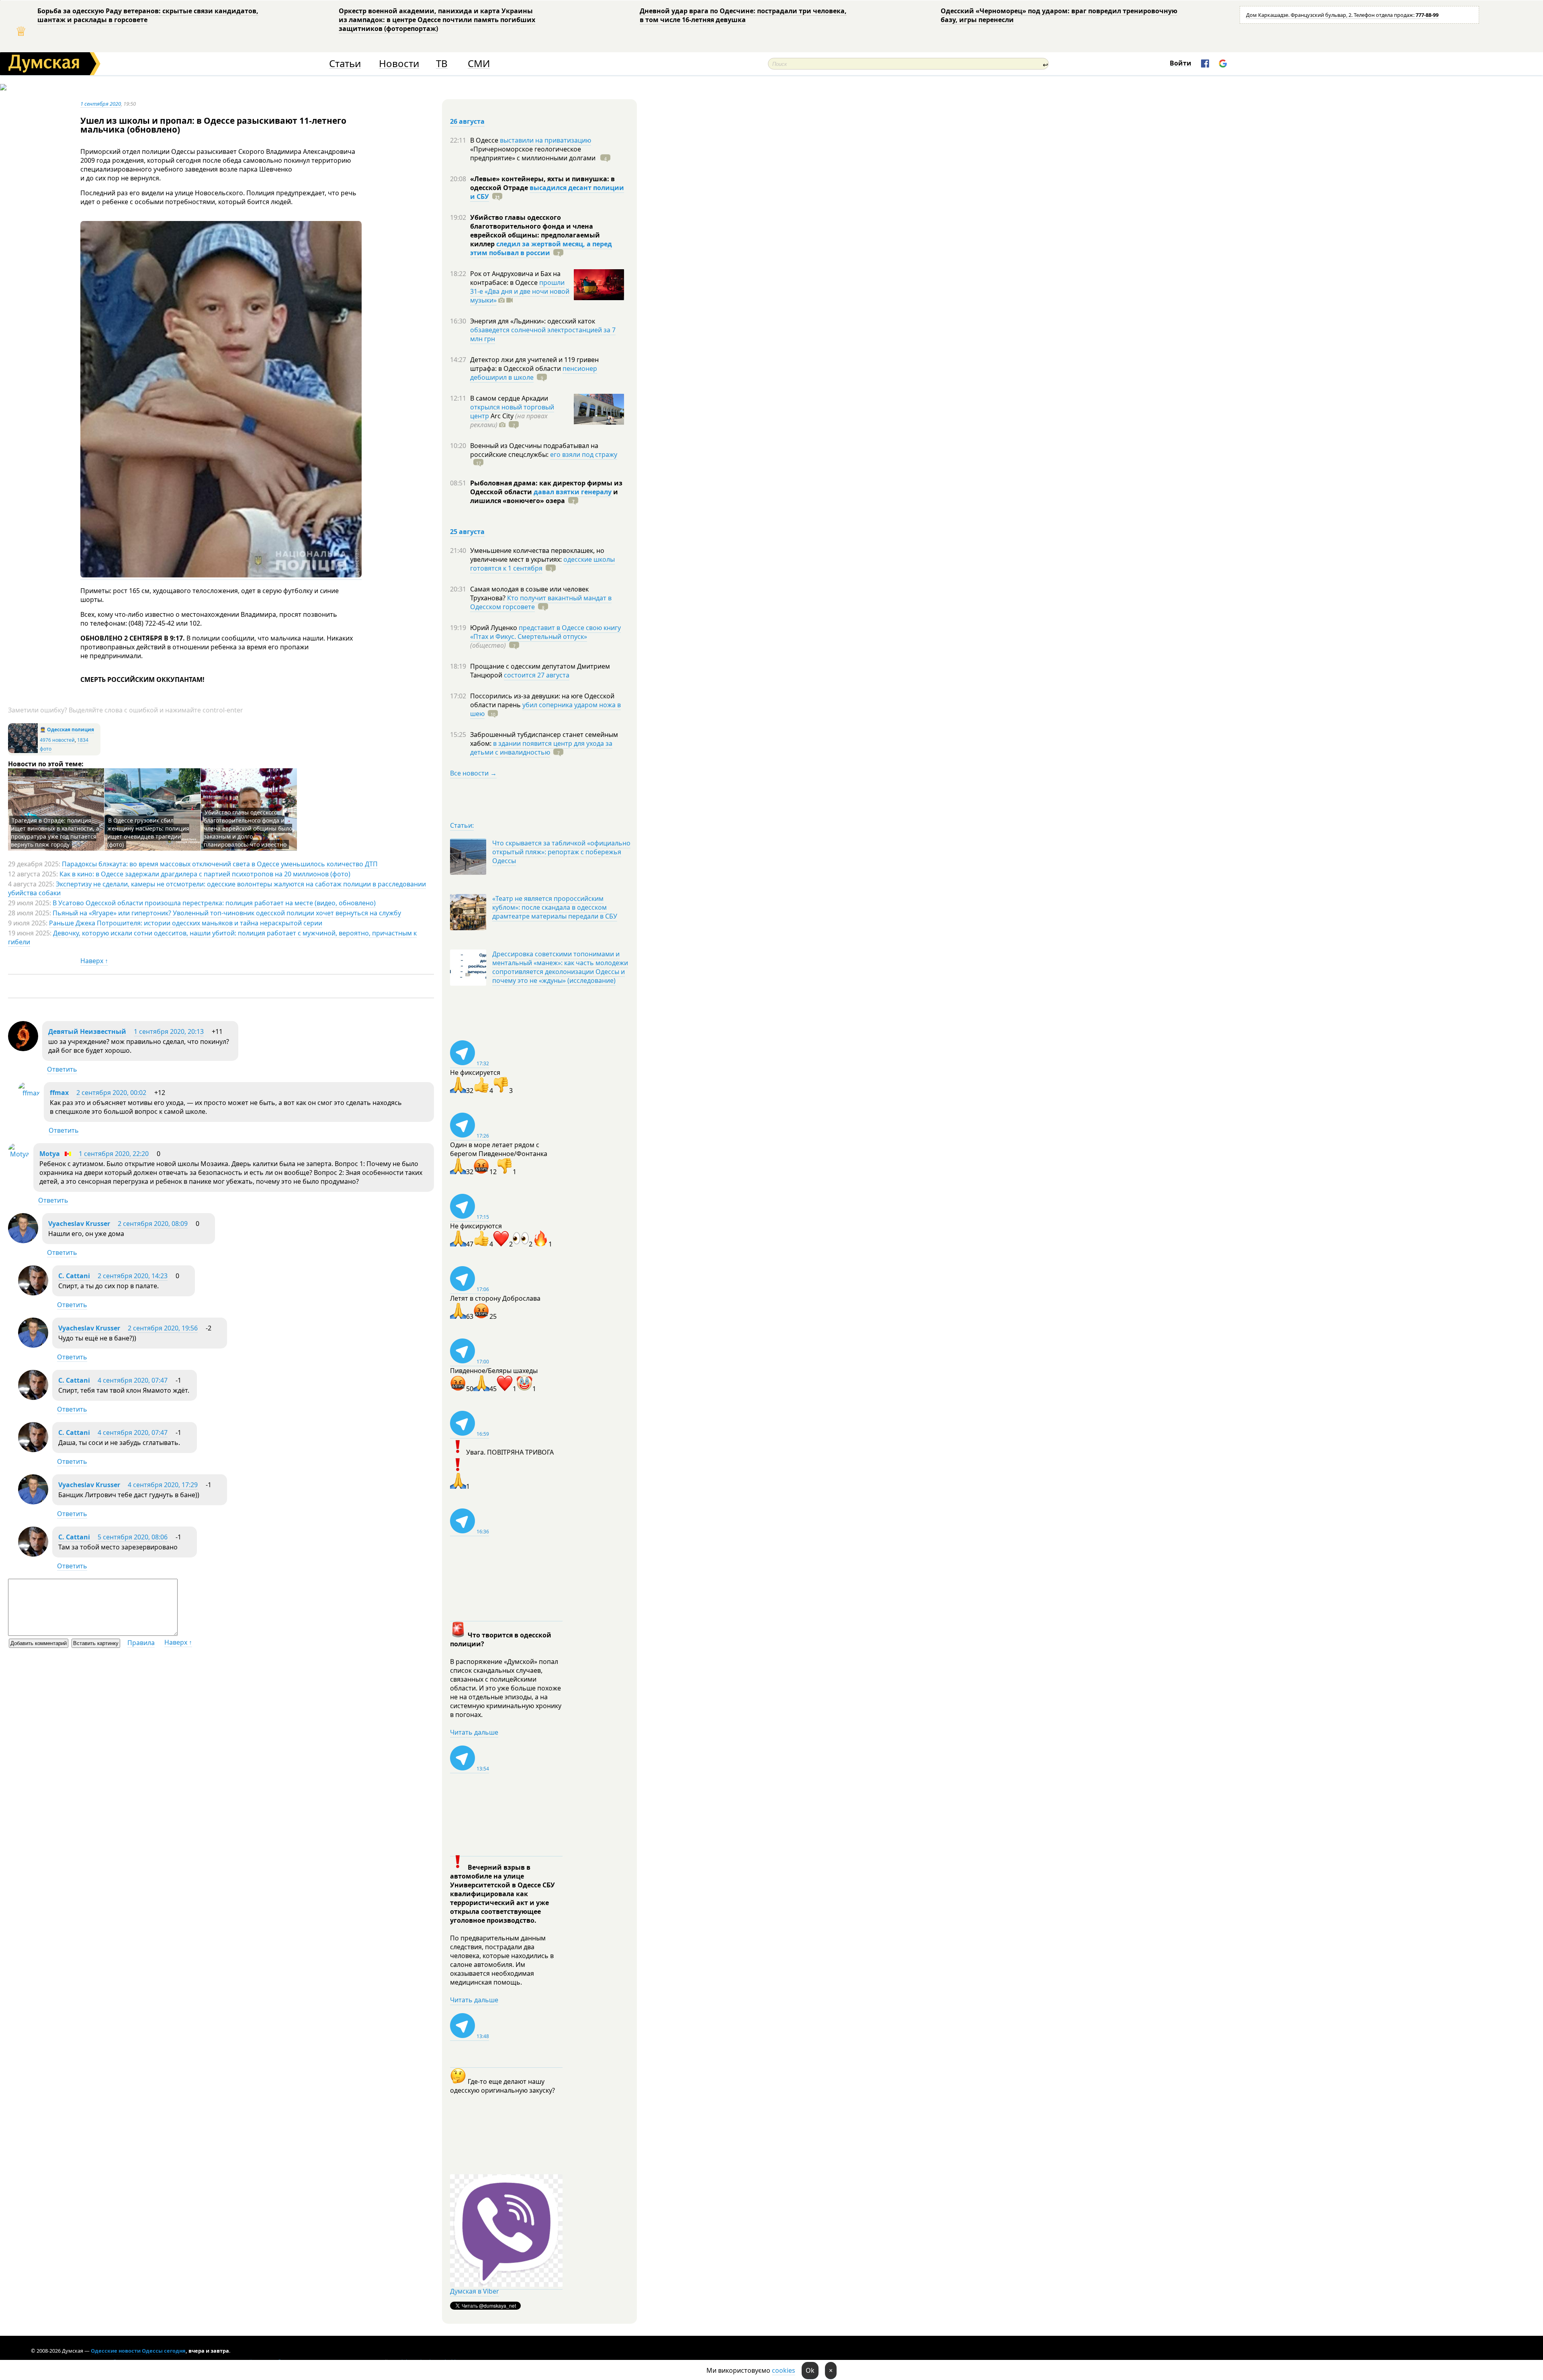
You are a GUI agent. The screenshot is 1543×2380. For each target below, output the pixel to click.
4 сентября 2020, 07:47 (133, 1380)
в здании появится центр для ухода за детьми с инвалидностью (541, 748)
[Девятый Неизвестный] (23, 1049)
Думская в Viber (475, 2291)
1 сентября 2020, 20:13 (169, 1031)
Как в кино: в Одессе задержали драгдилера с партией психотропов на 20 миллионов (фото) (205, 874)
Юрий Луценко (494, 628)
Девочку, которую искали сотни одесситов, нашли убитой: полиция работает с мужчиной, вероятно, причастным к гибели (212, 937)
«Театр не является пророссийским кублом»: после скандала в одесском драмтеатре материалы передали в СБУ (555, 907)
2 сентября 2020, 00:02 (111, 1093)
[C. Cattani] (33, 1293)
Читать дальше (474, 1732)
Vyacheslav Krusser (79, 1224)
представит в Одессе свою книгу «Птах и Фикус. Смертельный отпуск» (545, 632)
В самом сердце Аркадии (509, 398)
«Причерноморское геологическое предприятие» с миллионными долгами (534, 153)
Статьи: (462, 825)
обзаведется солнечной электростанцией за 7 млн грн (543, 334)
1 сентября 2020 (101, 104)
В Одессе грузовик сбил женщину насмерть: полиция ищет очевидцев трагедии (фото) (148, 832)
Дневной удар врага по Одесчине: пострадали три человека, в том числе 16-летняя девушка (743, 15)
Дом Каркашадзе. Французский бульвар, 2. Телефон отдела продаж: (1342, 15)
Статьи (345, 64)
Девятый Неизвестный (87, 1031)
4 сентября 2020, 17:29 (163, 1485)
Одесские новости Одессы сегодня (138, 2351)
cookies (784, 2370)
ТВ (442, 64)
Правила (141, 1643)
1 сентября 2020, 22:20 (114, 1154)
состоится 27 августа (537, 675)
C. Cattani (74, 1276)
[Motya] (19, 1154)
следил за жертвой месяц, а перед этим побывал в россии (541, 248)
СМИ (479, 64)
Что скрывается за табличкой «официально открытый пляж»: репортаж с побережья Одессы (561, 852)
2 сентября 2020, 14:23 (133, 1276)
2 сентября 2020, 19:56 (163, 1328)
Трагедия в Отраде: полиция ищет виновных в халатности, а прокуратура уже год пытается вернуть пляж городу (55, 832)
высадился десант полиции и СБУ (547, 192)
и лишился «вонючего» (544, 496)
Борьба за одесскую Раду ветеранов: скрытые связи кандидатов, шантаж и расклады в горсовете (148, 15)
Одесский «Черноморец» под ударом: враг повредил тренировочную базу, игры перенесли (1059, 15)
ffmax (59, 1093)
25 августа (467, 532)
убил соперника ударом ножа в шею (545, 709)
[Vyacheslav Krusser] (23, 1241)
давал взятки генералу (573, 492)
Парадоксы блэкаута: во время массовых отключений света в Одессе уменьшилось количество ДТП (220, 864)
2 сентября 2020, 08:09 (153, 1224)
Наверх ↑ (94, 961)
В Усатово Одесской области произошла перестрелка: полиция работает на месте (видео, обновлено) (214, 903)
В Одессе (485, 140)
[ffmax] (29, 1093)
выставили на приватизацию (545, 140)
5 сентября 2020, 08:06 (133, 1537)
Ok (810, 2370)
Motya (50, 1154)
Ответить (62, 1069)
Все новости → (473, 773)
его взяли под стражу (584, 454)
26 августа (467, 121)
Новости (399, 64)
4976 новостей (57, 740)
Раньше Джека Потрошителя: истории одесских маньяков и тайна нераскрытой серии (186, 923)
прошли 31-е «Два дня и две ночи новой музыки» (520, 291)
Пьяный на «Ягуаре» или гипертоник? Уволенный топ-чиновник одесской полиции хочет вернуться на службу (227, 913)
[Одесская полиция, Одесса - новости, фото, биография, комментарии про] (23, 751)
